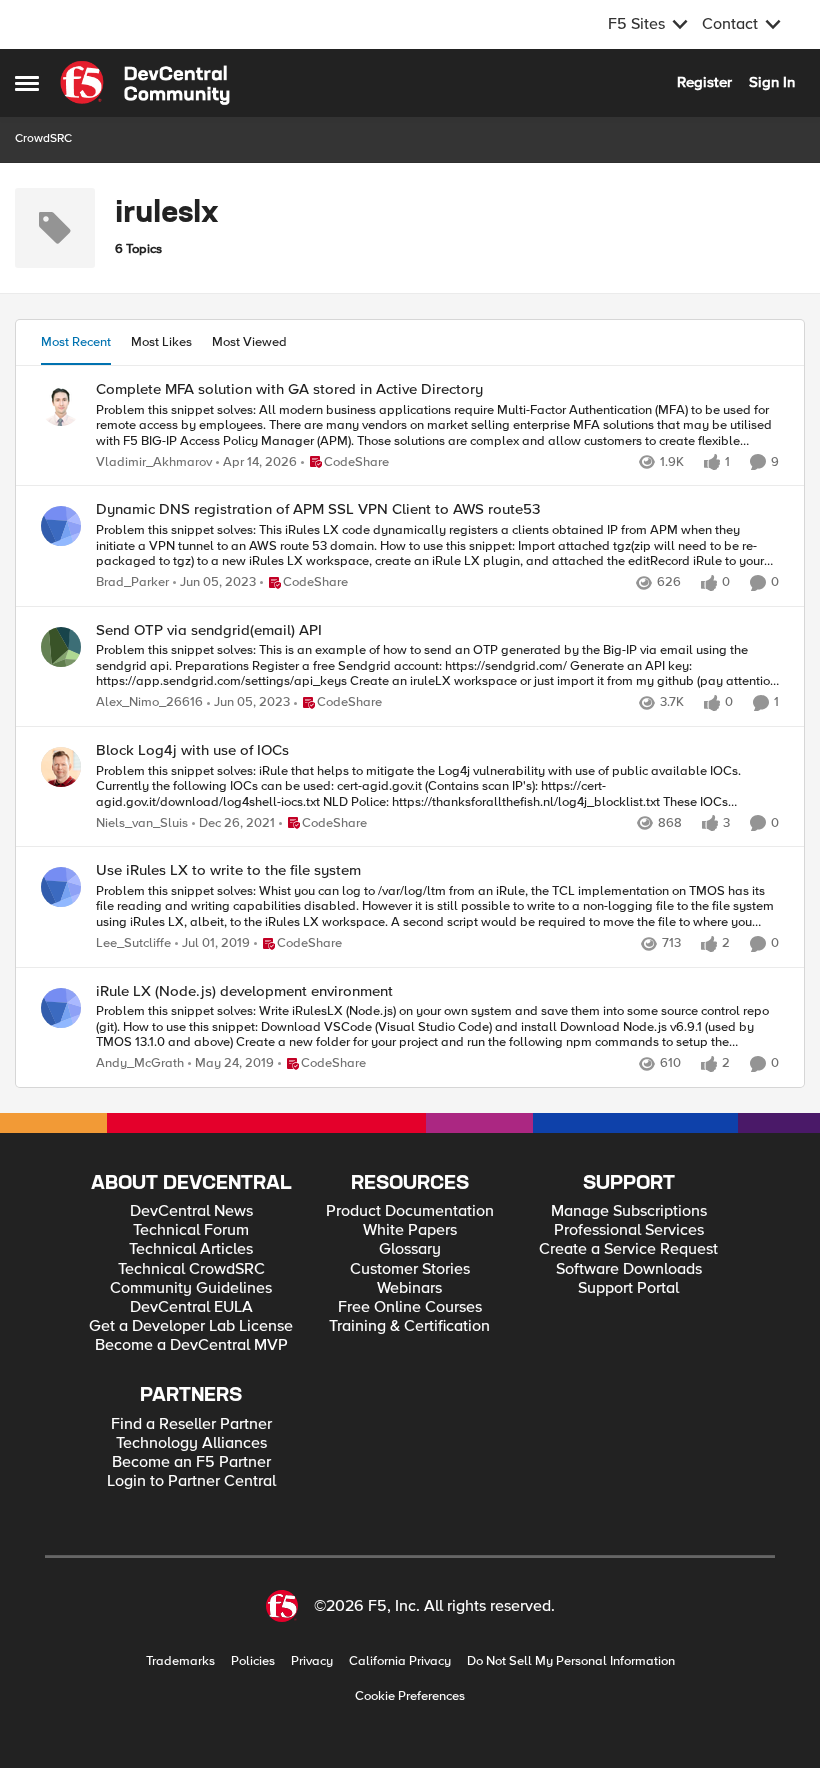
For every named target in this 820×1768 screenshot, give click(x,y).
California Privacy (400, 1661)
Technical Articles (191, 1249)
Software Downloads (629, 1269)
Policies (253, 1661)
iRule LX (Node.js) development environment (244, 991)
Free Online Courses (410, 1307)
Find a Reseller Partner (191, 1424)
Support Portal (628, 1288)
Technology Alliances (191, 1443)
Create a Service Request (628, 1249)
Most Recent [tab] (76, 342)
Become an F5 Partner (191, 1462)
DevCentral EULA (191, 1307)
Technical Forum (191, 1230)
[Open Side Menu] (27, 83)
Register (704, 82)
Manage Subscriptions (629, 1211)
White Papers (410, 1230)
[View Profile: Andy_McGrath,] (61, 1008)
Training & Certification (409, 1326)
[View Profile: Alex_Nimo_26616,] (61, 647)
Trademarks (180, 1661)
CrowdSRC (43, 138)
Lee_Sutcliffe (133, 943)
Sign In (772, 82)
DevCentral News (191, 1211)
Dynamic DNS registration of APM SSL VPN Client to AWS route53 (318, 509)
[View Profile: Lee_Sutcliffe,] (61, 887)
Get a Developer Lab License (191, 1326)
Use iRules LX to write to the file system (228, 870)
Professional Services (629, 1230)
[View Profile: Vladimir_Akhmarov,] (61, 406)
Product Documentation (410, 1211)
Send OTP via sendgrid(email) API (209, 630)
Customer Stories (410, 1269)
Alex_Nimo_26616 (149, 702)
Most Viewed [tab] (249, 342)
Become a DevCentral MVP (191, 1345)
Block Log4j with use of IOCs (192, 750)
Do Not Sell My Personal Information (571, 1661)
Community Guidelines (191, 1288)
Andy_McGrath (140, 1063)
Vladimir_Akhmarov (154, 462)
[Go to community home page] (145, 83)
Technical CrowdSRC (191, 1269)
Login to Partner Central (191, 1481)
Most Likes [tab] (161, 342)
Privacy (312, 1661)
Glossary (410, 1249)
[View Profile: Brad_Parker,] (61, 526)
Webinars (409, 1288)
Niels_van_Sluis (142, 823)
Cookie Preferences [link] (410, 1696)
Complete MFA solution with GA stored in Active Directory (289, 389)
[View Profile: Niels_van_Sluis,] (61, 767)
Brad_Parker (132, 582)
